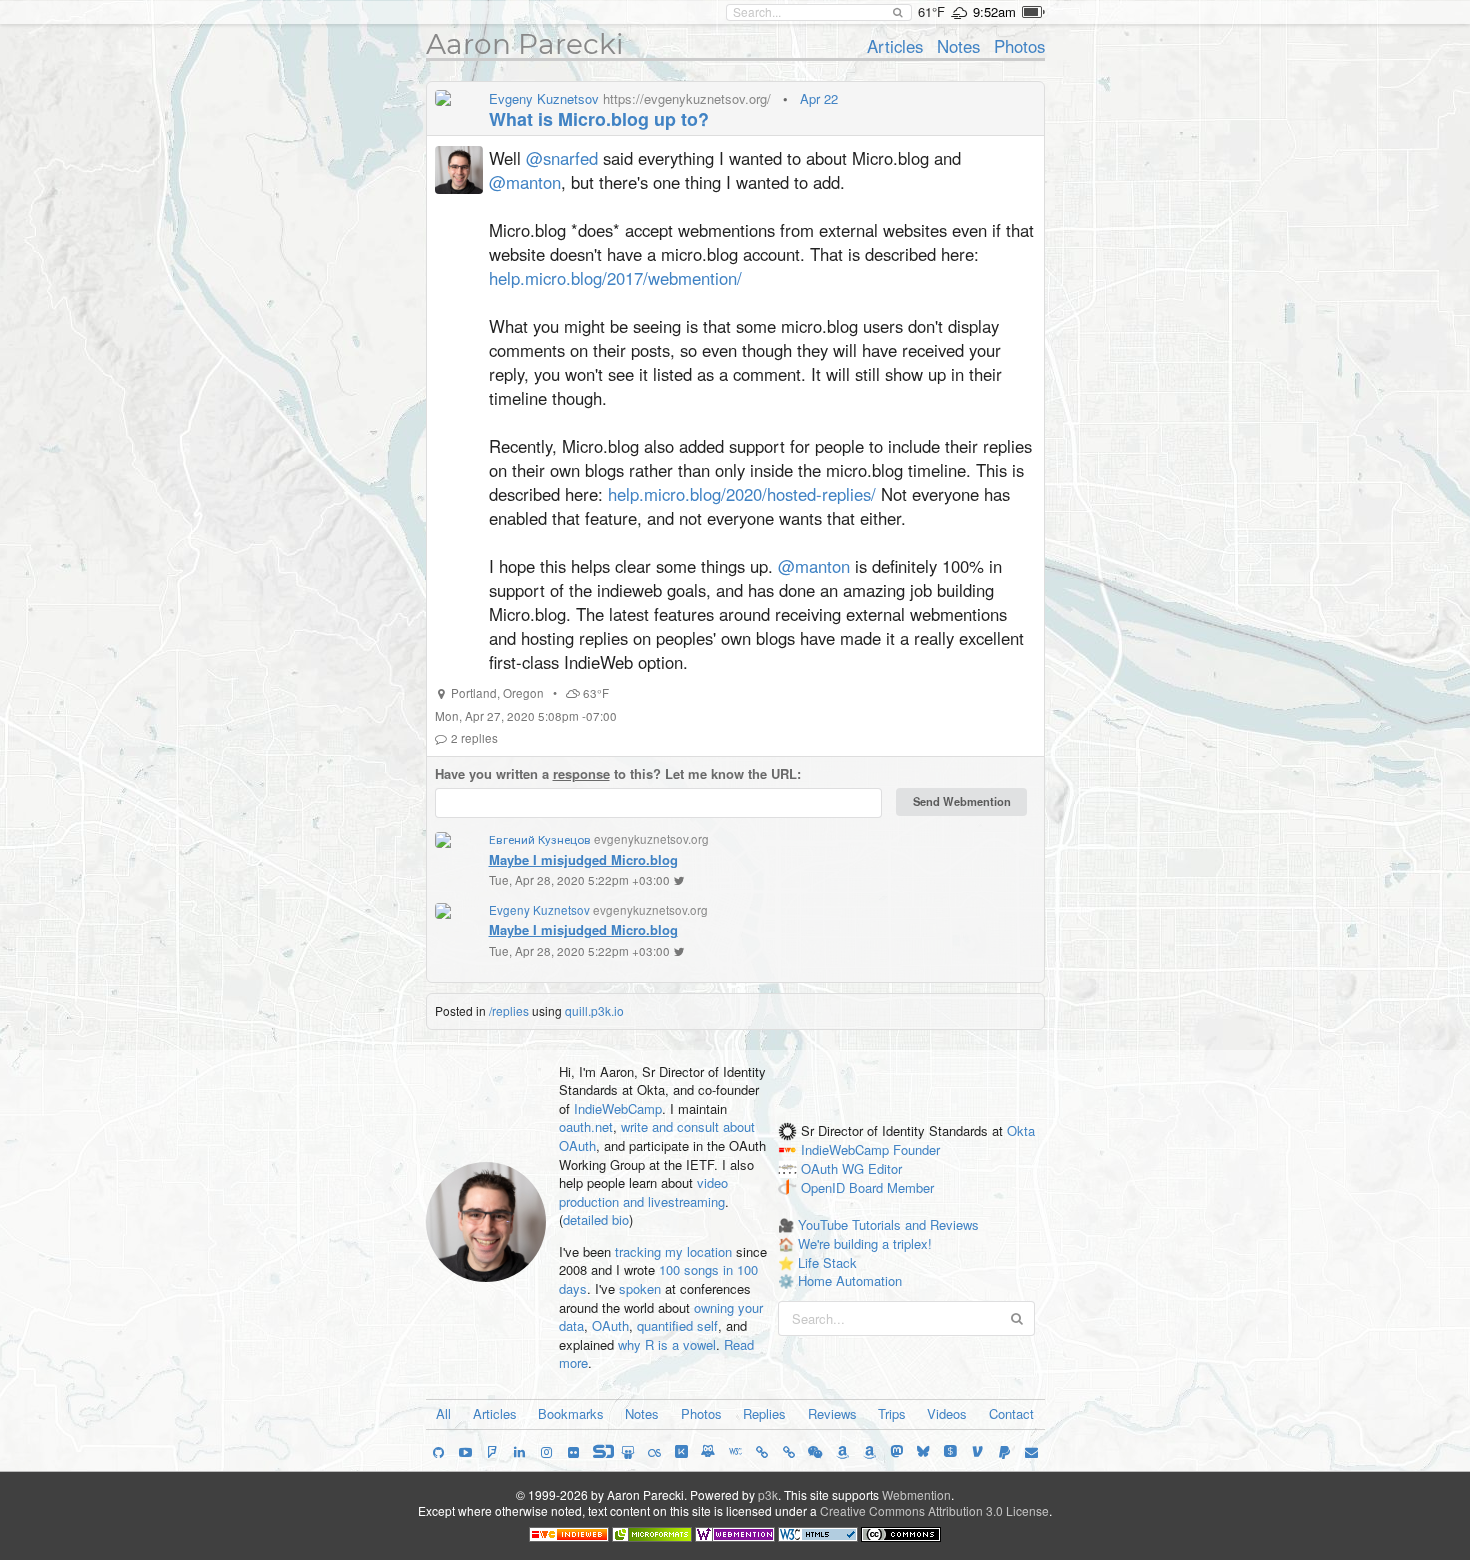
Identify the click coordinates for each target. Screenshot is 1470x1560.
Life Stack (827, 1262)
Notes (958, 46)
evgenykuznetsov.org (651, 839)
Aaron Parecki (525, 44)
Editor (885, 1168)
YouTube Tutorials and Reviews (888, 1224)
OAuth (610, 1325)
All (443, 1413)
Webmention (916, 1494)
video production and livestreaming (643, 1192)
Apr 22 (819, 98)
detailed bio (596, 1219)
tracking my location (673, 1251)
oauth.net (586, 1126)
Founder (916, 1150)
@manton (525, 182)
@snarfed (562, 158)
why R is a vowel (667, 1344)
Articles (895, 46)
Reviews (832, 1413)
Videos (947, 1413)
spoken (640, 1288)
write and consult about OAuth (657, 1136)
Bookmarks (571, 1413)
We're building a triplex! (865, 1243)
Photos (1019, 46)
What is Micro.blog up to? (599, 119)
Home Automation (850, 1280)
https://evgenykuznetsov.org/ (687, 98)
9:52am (994, 11)
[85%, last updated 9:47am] (1033, 12)
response (581, 773)
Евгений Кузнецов (540, 839)
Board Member (891, 1187)
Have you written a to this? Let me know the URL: (618, 774)
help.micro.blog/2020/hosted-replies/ (742, 494)
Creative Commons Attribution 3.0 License (934, 1510)
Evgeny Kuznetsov (544, 98)
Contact (1011, 1413)
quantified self (677, 1325)
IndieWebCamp (618, 1108)
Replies (764, 1413)
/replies (509, 1010)
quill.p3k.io (594, 1010)
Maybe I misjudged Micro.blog (583, 859)
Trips (892, 1413)
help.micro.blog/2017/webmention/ (615, 278)
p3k (768, 1494)
